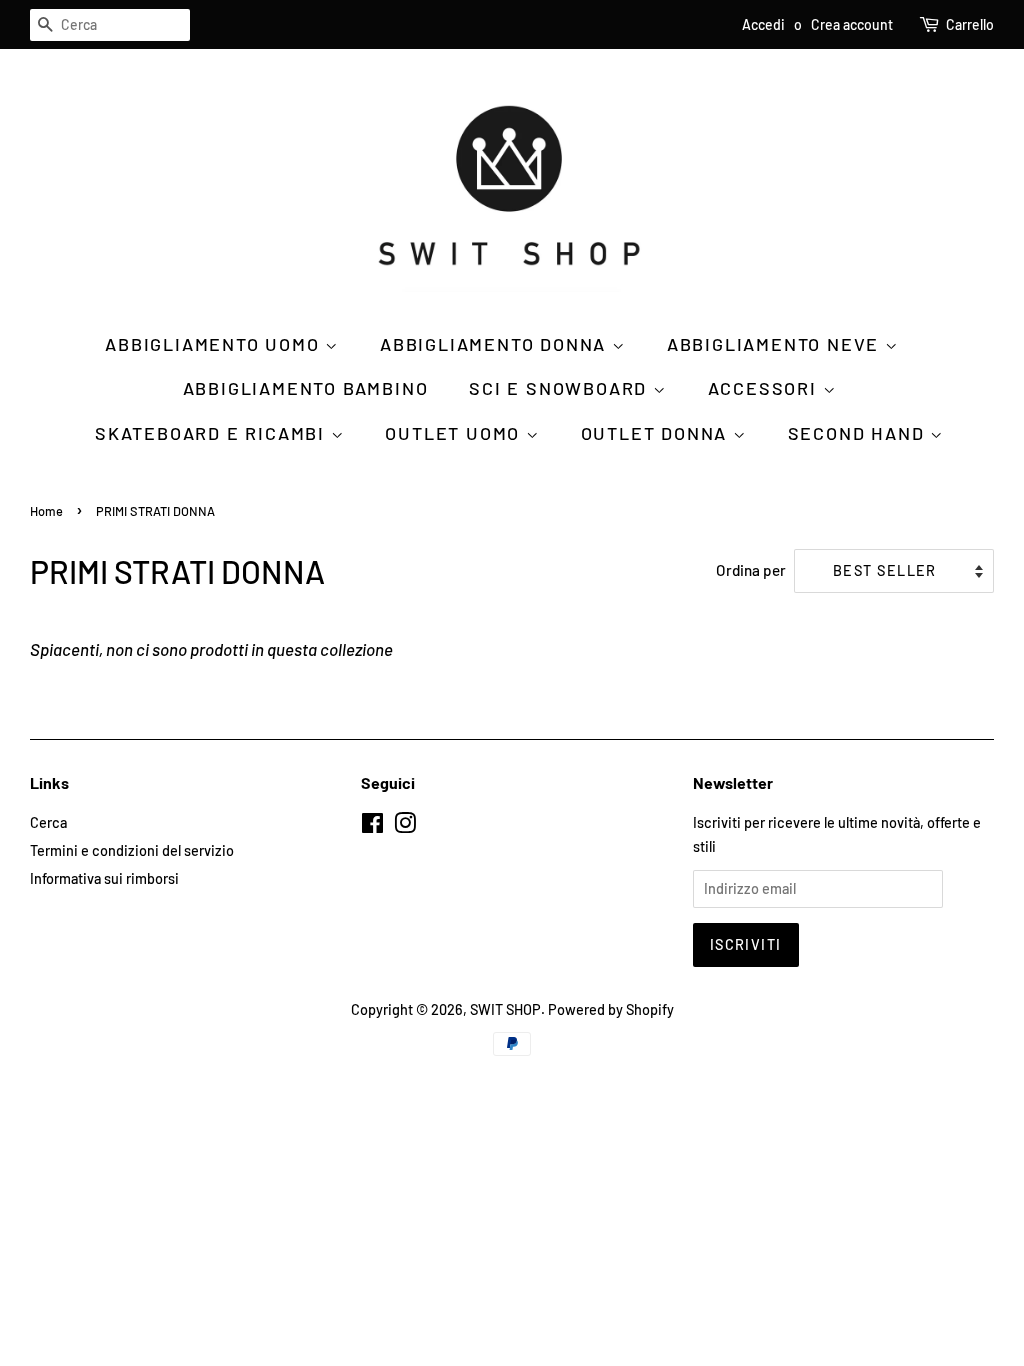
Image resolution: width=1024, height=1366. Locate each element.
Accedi (763, 24)
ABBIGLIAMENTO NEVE (776, 344)
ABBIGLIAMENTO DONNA (496, 344)
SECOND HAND (859, 433)
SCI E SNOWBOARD (561, 388)
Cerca (48, 822)
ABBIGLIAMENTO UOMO (215, 344)
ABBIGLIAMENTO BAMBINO (306, 388)
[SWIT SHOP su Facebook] (372, 826)
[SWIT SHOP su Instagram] (405, 826)
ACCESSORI (765, 388)
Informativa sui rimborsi (104, 878)
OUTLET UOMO (455, 433)
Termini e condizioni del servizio (132, 850)
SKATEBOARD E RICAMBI (213, 433)
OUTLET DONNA (657, 433)
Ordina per (751, 570)
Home (46, 511)
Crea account (852, 24)
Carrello (970, 24)
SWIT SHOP (505, 1009)
